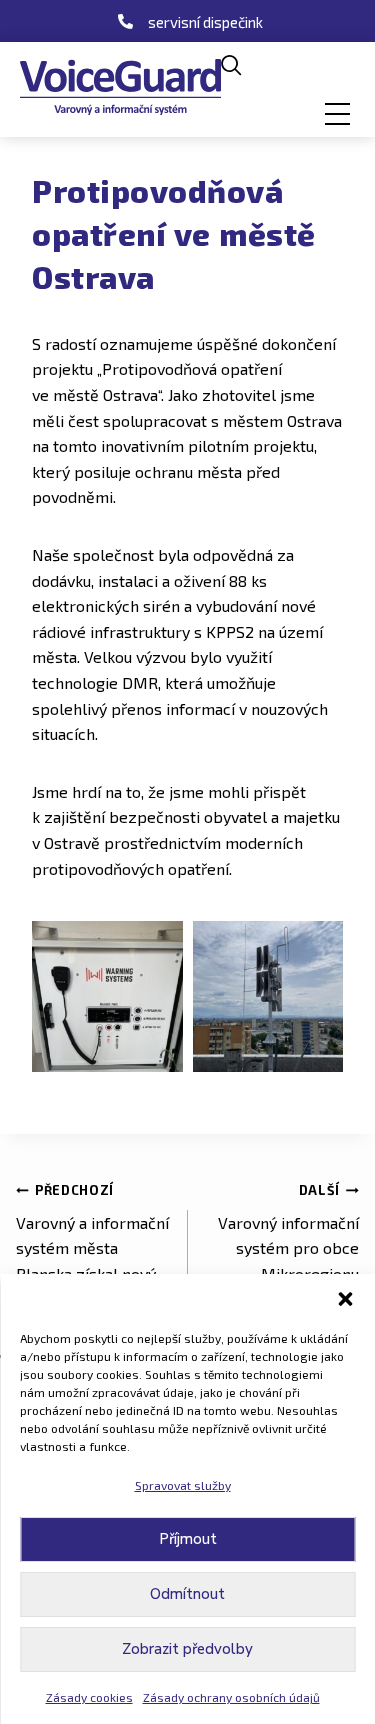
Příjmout (188, 1539)
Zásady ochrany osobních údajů (231, 1697)
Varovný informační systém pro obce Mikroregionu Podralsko (288, 1245)
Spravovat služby (183, 1485)
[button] (345, 1299)
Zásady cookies (89, 1697)
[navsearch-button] (231, 66)
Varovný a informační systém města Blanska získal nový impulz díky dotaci (92, 1245)
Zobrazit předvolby (187, 1649)
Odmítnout (187, 1594)
